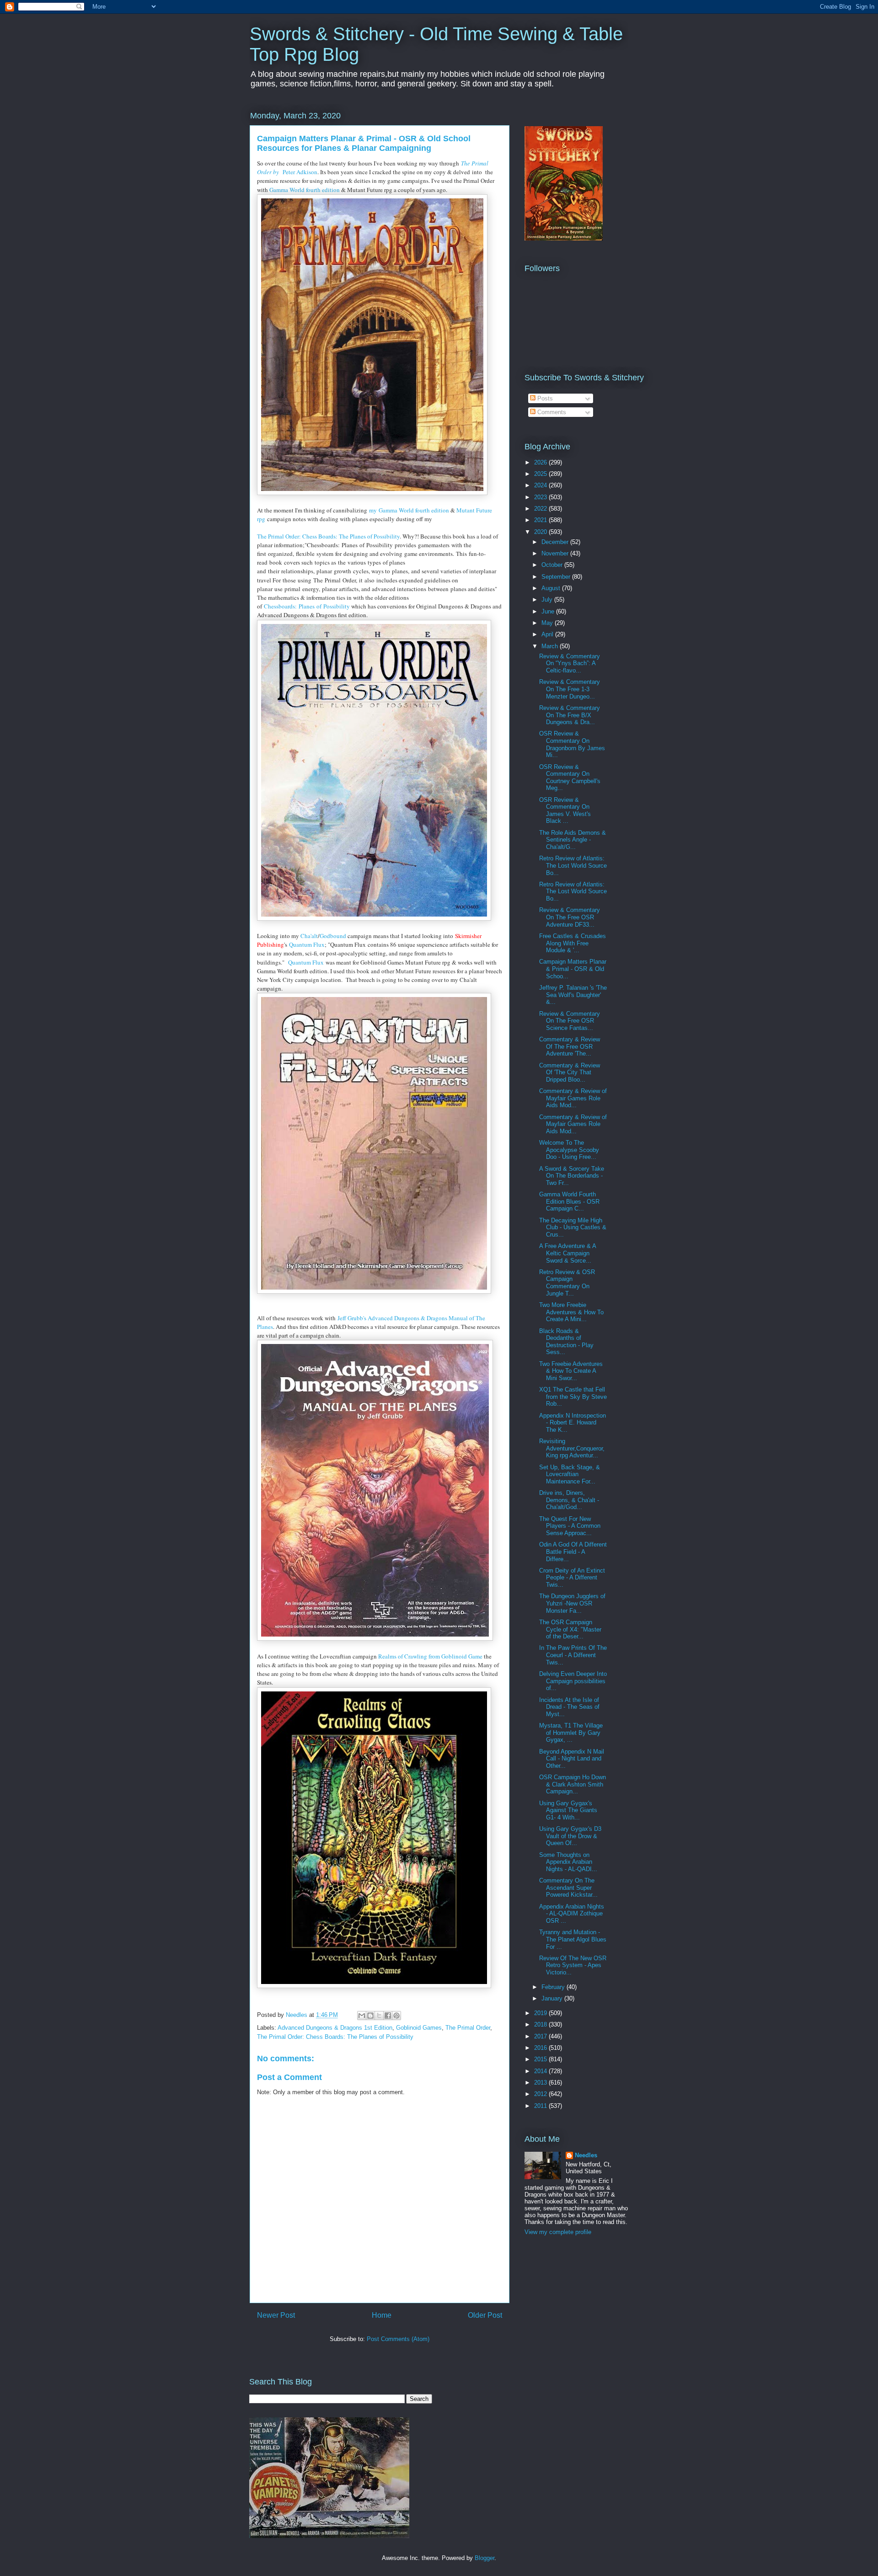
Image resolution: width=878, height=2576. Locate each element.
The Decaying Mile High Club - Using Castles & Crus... (573, 1227)
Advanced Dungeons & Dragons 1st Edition (335, 2028)
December (556, 542)
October (553, 565)
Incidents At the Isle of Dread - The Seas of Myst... (569, 1707)
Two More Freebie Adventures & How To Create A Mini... (571, 1312)
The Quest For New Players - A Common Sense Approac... (570, 1526)
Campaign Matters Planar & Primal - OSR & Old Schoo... (573, 969)
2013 (541, 2083)
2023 (541, 497)
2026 (541, 462)
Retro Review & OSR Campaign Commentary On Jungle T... (567, 1283)
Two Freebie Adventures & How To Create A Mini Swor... (571, 1371)
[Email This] (362, 2016)
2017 (541, 2036)
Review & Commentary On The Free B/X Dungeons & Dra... (570, 715)
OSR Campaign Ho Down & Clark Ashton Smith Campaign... (573, 1784)
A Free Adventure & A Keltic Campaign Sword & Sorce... (567, 1253)
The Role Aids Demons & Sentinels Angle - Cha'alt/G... (573, 840)
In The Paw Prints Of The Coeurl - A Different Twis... (573, 1655)
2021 (541, 520)
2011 (541, 2106)
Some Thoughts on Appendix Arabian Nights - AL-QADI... (568, 1862)
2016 (541, 2048)
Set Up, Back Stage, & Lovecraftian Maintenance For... (570, 1474)
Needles (586, 2155)
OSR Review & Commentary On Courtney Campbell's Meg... (570, 778)
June (549, 611)
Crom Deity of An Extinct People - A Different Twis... (572, 1578)
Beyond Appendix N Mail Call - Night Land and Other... (572, 1759)
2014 (541, 2071)
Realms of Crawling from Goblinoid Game (431, 1656)
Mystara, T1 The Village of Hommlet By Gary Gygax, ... (571, 1733)
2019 (541, 2013)
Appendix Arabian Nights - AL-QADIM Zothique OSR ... (572, 1914)
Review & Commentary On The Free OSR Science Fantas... (570, 1021)
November (556, 553)
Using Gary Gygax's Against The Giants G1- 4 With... (568, 1810)
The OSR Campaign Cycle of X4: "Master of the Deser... (570, 1629)
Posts (544, 398)
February (554, 1987)
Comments (551, 412)
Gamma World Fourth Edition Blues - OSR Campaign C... (569, 1201)
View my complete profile (558, 2232)
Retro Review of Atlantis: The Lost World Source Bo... (573, 865)
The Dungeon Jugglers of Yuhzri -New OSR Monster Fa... (572, 1603)
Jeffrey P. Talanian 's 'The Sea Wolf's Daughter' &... (573, 995)
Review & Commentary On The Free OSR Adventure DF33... (570, 917)
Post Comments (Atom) (398, 2339)
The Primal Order (468, 2028)
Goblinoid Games (419, 2028)
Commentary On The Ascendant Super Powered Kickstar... (568, 1888)
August (552, 588)
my (374, 510)
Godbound (334, 936)
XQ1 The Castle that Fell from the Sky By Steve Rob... (573, 1397)
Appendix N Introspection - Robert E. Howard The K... (573, 1423)
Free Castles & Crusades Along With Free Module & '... (573, 943)
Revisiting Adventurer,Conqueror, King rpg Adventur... (572, 1448)
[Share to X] (379, 2016)
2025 (541, 474)
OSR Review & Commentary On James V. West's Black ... (565, 811)
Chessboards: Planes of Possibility (307, 606)
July (548, 600)
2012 (541, 2094)
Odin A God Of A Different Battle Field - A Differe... (573, 1552)
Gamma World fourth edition (305, 190)
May (548, 623)
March (551, 646)
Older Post (485, 2315)
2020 (541, 532)
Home (382, 2315)
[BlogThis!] (370, 2016)
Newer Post (276, 2315)
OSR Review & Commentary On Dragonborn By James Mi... (572, 744)
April (548, 634)
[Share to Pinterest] (396, 2016)
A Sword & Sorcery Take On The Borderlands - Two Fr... (572, 1176)
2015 (541, 2059)
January (553, 1998)
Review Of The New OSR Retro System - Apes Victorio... (573, 1965)
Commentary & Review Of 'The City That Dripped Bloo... (570, 1072)
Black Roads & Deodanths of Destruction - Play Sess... (566, 1342)
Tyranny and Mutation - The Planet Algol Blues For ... (573, 1939)
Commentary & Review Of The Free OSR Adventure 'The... (570, 1046)
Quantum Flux (307, 944)
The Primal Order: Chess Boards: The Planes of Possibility (328, 536)
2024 (541, 485)
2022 (541, 509)
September (557, 577)
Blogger (485, 2558)
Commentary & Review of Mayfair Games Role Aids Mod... (573, 1098)
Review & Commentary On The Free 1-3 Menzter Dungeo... (570, 689)
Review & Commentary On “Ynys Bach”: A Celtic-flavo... (570, 663)
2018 (541, 2024)
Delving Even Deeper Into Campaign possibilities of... (573, 1681)
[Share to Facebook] (388, 2016)
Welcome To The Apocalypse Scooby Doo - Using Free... (569, 1150)
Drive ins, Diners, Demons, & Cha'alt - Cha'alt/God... (569, 1500)
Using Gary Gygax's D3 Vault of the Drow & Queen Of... (570, 1836)
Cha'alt (309, 936)
